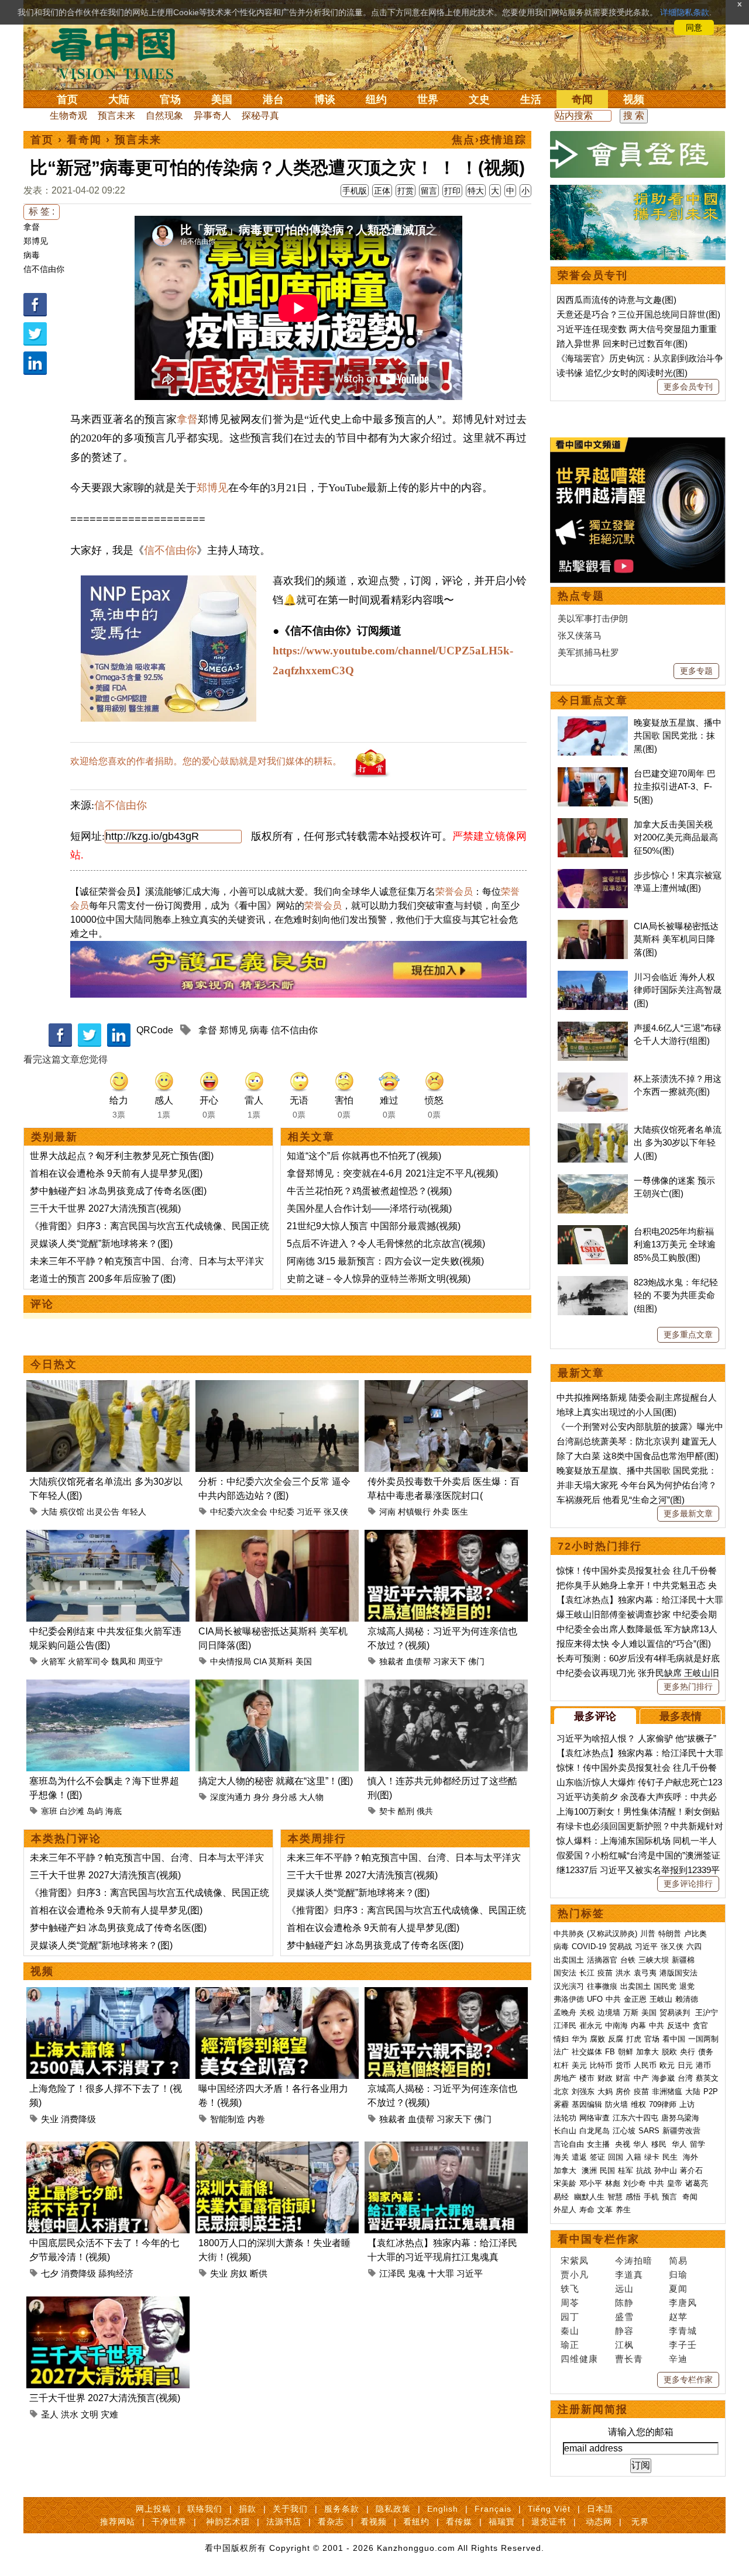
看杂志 (331, 2522)
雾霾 (561, 2104)
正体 (382, 191)
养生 (623, 2210)
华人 (641, 2144)
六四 (694, 1946)
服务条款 (342, 2509)
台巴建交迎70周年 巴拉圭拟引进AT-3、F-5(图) (675, 787)
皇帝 (675, 2183)
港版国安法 (678, 1973)
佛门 (476, 1661)
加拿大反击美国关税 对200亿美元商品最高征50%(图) (676, 837)
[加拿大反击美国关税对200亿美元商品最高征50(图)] (593, 824)
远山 (624, 2289)
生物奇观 (68, 115)
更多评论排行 (688, 1884)
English (443, 2509)
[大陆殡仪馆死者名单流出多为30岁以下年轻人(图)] (108, 1387)
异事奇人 (212, 115)
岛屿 (95, 1811)
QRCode (155, 1030)
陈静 (624, 2303)
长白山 (565, 2131)
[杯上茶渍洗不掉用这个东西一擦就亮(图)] (593, 1079)
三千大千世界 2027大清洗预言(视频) (105, 1208)
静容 (624, 2331)
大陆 (119, 99)
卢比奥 (695, 1934)
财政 (605, 2078)
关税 (587, 2013)
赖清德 (687, 1999)
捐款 (248, 2509)
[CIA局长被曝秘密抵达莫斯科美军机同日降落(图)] (277, 1537)
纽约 (376, 99)
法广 (561, 2052)
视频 (634, 99)
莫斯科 (281, 1661)
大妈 (605, 2092)
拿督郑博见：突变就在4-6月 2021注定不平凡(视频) (392, 1173)
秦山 (570, 2331)
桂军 (626, 2170)
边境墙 (609, 2013)
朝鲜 (626, 2052)
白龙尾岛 (595, 2131)
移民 (659, 2144)
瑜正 (570, 2345)
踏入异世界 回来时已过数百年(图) (622, 344)
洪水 (70, 2414)
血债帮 (418, 1661)
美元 (579, 2065)
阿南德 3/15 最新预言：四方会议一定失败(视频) (385, 1261)
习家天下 (449, 1661)
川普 (648, 1934)
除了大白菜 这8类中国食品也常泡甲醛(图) (638, 1456)
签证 (597, 2157)
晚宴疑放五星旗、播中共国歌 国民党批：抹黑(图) (678, 736)
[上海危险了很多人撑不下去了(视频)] (108, 1994)
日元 (685, 2065)
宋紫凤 (575, 2261)
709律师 (663, 2104)
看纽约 (416, 2522)
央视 (623, 2144)
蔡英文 (707, 2078)
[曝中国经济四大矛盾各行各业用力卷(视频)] (277, 1994)
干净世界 (169, 2522)
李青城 (683, 2331)
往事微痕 (602, 1986)
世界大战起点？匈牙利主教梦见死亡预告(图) (122, 1156)
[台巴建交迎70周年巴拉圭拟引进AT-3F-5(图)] (593, 773)
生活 (531, 99)
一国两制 (703, 2039)
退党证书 (549, 2522)
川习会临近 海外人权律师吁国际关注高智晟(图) (678, 990)
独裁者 (391, 1661)
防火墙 (616, 2104)
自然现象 (164, 115)
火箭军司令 (88, 1661)
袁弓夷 (645, 1973)
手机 (651, 2197)
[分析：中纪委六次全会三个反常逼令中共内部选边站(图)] (277, 1387)
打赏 (406, 191)
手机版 (355, 191)
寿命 (587, 2210)
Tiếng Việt (549, 2509)
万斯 (631, 2013)
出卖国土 (569, 1960)
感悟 (633, 2197)
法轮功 (565, 2118)
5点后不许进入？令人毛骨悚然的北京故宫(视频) (386, 1244)
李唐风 (683, 2303)
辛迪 (678, 2359)
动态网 (599, 2522)
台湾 (685, 2078)
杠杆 (561, 2065)
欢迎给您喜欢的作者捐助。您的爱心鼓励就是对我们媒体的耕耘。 (206, 761)
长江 (587, 1973)
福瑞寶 (502, 2522)
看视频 (374, 2522)
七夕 (50, 2273)
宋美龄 (565, 2183)
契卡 (387, 1811)
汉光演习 (569, 1986)
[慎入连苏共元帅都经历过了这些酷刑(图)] (446, 1686)
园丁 (570, 2317)
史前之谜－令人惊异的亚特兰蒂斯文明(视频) (379, 1279)
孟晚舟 (565, 2013)
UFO (595, 1999)
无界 (640, 2522)
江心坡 (624, 2131)
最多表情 (681, 1716)
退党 (687, 1986)
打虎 (634, 2039)
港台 (273, 99)
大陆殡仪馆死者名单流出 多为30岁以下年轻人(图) (678, 1143)
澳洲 (589, 2170)
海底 (114, 1811)
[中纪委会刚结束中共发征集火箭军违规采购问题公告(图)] (108, 1537)
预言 (671, 2197)
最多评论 (595, 1716)
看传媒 (459, 2522)
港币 (703, 2065)
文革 (605, 2210)
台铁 (628, 1960)
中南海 (616, 2025)
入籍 (634, 2157)
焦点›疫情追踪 (489, 140)
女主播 (599, 2144)
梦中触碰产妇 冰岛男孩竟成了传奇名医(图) (118, 1191)
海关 (561, 2157)
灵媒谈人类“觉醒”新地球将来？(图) (101, 1244)
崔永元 (591, 2025)
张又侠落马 (580, 635)
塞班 (49, 1811)
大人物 (311, 1797)
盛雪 (624, 2317)
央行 (688, 2052)
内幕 (638, 2025)
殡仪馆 (72, 1512)
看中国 (120, 53)
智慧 (615, 2197)
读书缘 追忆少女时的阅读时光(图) (622, 373)
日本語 (600, 2509)
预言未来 (116, 115)
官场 (170, 99)
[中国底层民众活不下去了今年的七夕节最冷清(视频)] (108, 2148)
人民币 (645, 2065)
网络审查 (595, 2118)
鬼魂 (417, 2273)
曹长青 (629, 2359)
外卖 (441, 1512)
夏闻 (678, 2289)
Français (493, 2509)
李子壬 (683, 2345)
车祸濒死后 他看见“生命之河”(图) (621, 1500)
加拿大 (647, 2052)
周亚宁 (150, 1661)
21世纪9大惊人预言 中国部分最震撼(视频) (374, 1226)
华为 (579, 2039)
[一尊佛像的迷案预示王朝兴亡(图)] (593, 1180)
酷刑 (406, 1811)
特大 (476, 191)
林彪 (613, 2183)
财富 (623, 2078)
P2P (711, 2092)
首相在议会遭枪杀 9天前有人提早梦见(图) (116, 1173)
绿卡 (652, 2157)
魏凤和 (123, 1661)
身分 (262, 1797)
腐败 (597, 2039)
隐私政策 (393, 2509)
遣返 (579, 2157)
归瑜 (678, 2275)
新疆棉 (683, 1960)
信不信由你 (44, 269)
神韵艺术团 (228, 2522)
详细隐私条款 (685, 12)
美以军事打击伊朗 (593, 618)
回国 (616, 2157)
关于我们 (290, 2509)
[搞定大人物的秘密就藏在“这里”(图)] (277, 1686)
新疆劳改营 (681, 2131)
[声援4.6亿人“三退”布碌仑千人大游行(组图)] (593, 1028)
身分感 (284, 1797)
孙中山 (666, 2170)
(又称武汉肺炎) (612, 1934)
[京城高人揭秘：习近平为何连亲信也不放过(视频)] (446, 1537)
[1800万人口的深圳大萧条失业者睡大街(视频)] (277, 2148)
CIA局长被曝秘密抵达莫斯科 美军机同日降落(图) (676, 939)
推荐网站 (118, 2522)
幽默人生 (589, 2197)
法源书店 (284, 2522)
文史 (479, 99)
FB (610, 2052)
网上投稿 (153, 2509)
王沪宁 (707, 2013)
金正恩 (635, 1999)
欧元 (667, 2065)
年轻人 (134, 1512)
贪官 (700, 2025)
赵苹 (678, 2317)
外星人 (565, 2210)
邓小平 (591, 2183)
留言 (429, 191)
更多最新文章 (688, 1513)
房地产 (565, 2078)
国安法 (565, 1973)
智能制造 (228, 2119)
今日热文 (54, 1364)
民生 (671, 2157)
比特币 (601, 2065)
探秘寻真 (260, 115)
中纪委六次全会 (239, 1512)
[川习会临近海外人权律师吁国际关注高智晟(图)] (593, 977)
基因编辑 (587, 2104)
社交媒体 (587, 2052)
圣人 (50, 2414)
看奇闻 (84, 140)
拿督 (32, 227)
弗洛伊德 (569, 1999)
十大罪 (441, 2273)
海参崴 (663, 2078)
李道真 (629, 2275)
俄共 (425, 1811)
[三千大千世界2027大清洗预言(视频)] (108, 2303)
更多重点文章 (688, 1334)
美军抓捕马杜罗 (588, 652)
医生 (460, 1512)
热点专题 (581, 596)
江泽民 (392, 2273)
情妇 (561, 2039)
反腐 (616, 2039)
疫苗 (605, 1973)
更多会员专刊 (688, 387)
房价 (623, 2092)
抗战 (644, 2170)
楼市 (587, 2078)
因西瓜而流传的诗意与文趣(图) (616, 300)
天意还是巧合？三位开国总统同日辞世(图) (638, 314)
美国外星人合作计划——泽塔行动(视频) (369, 1208)
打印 (452, 191)
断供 (259, 2273)
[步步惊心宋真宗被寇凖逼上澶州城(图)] (593, 875)
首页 (67, 99)
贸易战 (621, 1946)
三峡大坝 (654, 1960)
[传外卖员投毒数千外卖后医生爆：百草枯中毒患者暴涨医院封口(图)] (446, 1387)
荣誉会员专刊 (593, 275)
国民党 (665, 1986)
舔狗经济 (116, 2273)
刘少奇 (635, 2183)
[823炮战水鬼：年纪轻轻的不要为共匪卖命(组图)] (593, 1282)
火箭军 (53, 1661)
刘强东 (583, 2092)
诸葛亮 (697, 2183)
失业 (50, 2119)
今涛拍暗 (634, 2261)
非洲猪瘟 (667, 2092)
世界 (428, 99)
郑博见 (36, 241)
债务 (706, 2052)
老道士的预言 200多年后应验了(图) (103, 1279)
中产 (641, 2078)
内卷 (256, 2119)
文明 (90, 2414)
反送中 (678, 2025)
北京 (561, 2092)
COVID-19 (589, 1946)
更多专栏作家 (688, 2380)
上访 (687, 2104)
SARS (649, 2131)
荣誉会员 (454, 892)
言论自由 (569, 2144)
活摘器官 (602, 1960)
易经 (562, 2197)
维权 (638, 2104)
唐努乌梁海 (680, 2118)
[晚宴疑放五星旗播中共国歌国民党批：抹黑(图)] (593, 723)
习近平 (309, 1512)
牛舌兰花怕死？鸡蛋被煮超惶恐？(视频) (369, 1191)
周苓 (570, 2303)
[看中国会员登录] (638, 154)
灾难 (109, 2414)
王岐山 (661, 1999)
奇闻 (582, 99)
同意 (694, 27)
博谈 (325, 99)
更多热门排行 (688, 1687)
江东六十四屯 (635, 2118)
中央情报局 (231, 1661)
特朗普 (670, 1934)
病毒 (32, 255)
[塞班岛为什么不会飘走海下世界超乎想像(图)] (108, 1686)
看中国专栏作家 (599, 2239)
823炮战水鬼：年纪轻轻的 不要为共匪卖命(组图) (676, 1295)
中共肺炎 (569, 1934)
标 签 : (42, 211)
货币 (623, 2065)
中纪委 (282, 1512)
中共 (613, 1999)
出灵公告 (103, 1512)
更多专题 (696, 671)
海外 (692, 2157)
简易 (678, 2261)
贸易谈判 (676, 2013)
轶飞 (570, 2289)
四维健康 (579, 2359)
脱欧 (669, 2052)
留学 (698, 2144)
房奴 (239, 2273)
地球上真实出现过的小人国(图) (616, 1412)
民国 (607, 2170)
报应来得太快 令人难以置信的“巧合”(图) (634, 1644)
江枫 (624, 2345)
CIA (260, 1661)
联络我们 (205, 2509)
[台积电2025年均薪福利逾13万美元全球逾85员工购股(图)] (593, 1231)
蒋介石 (693, 2170)
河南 (387, 1512)
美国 (222, 99)
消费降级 (78, 2119)
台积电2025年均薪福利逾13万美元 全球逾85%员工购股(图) (675, 1244)
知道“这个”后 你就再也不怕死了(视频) (364, 1156)
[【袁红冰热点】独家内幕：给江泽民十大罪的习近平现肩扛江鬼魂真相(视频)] (446, 2148)
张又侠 (336, 1512)
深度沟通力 (231, 1797)
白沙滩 (72, 1811)
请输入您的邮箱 (641, 2432)
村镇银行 (414, 1512)
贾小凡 (575, 2275)
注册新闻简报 (593, 2409)
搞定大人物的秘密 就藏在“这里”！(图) (276, 1781)
